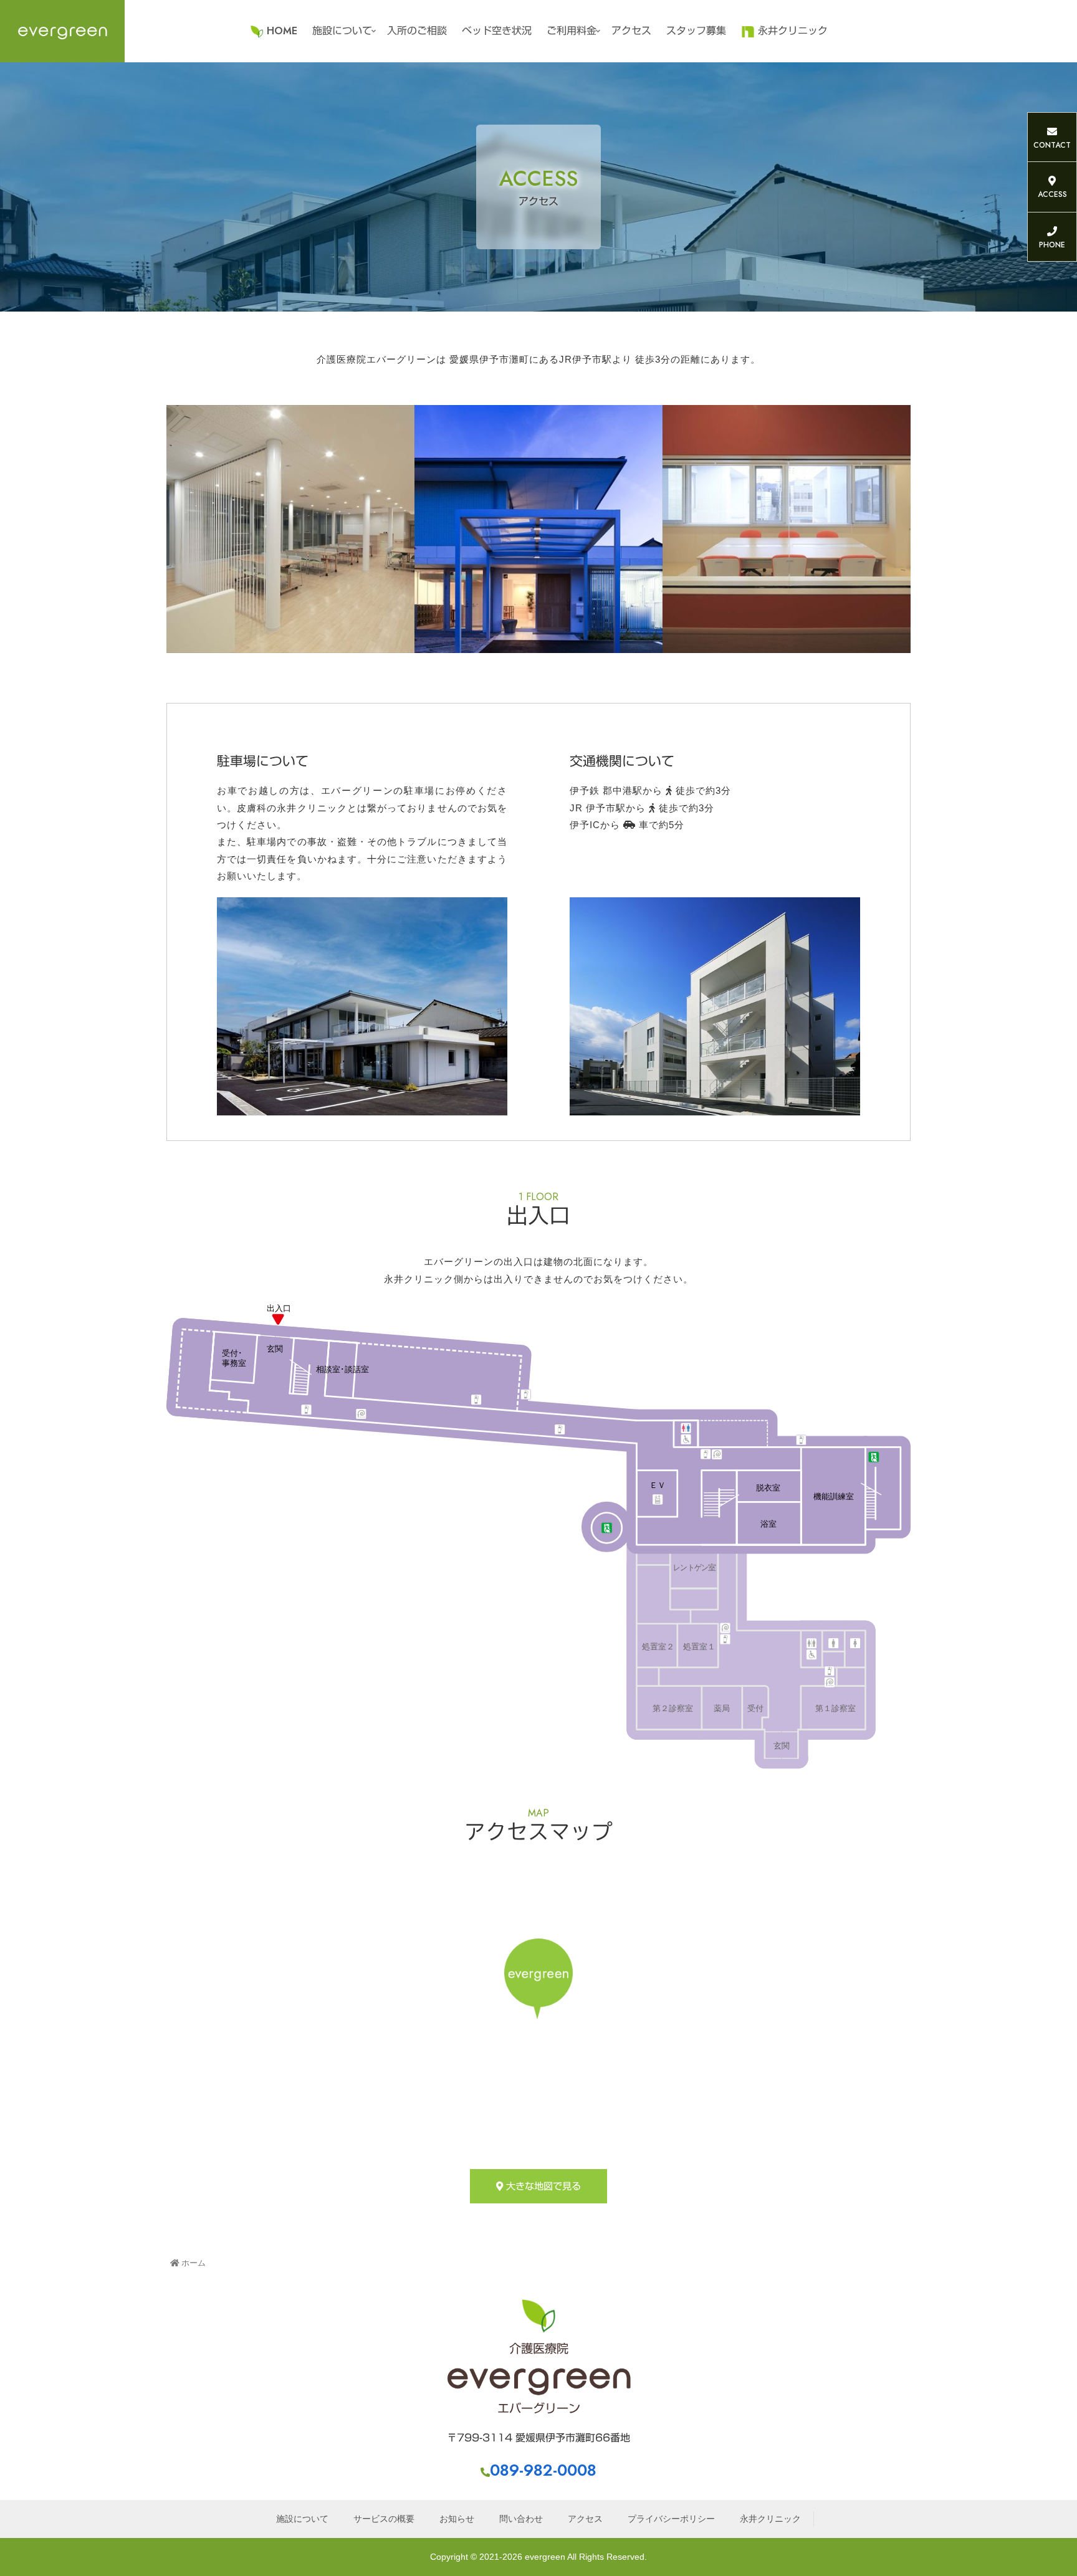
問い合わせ (521, 2519)
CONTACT (1052, 145)
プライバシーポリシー (671, 2519)
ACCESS (1052, 194)
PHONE (1052, 245)
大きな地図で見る (542, 2186)
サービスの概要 (384, 2519)
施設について (302, 2519)
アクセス (585, 2519)
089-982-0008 (543, 2470)
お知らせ (457, 2519)
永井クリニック (770, 2519)
